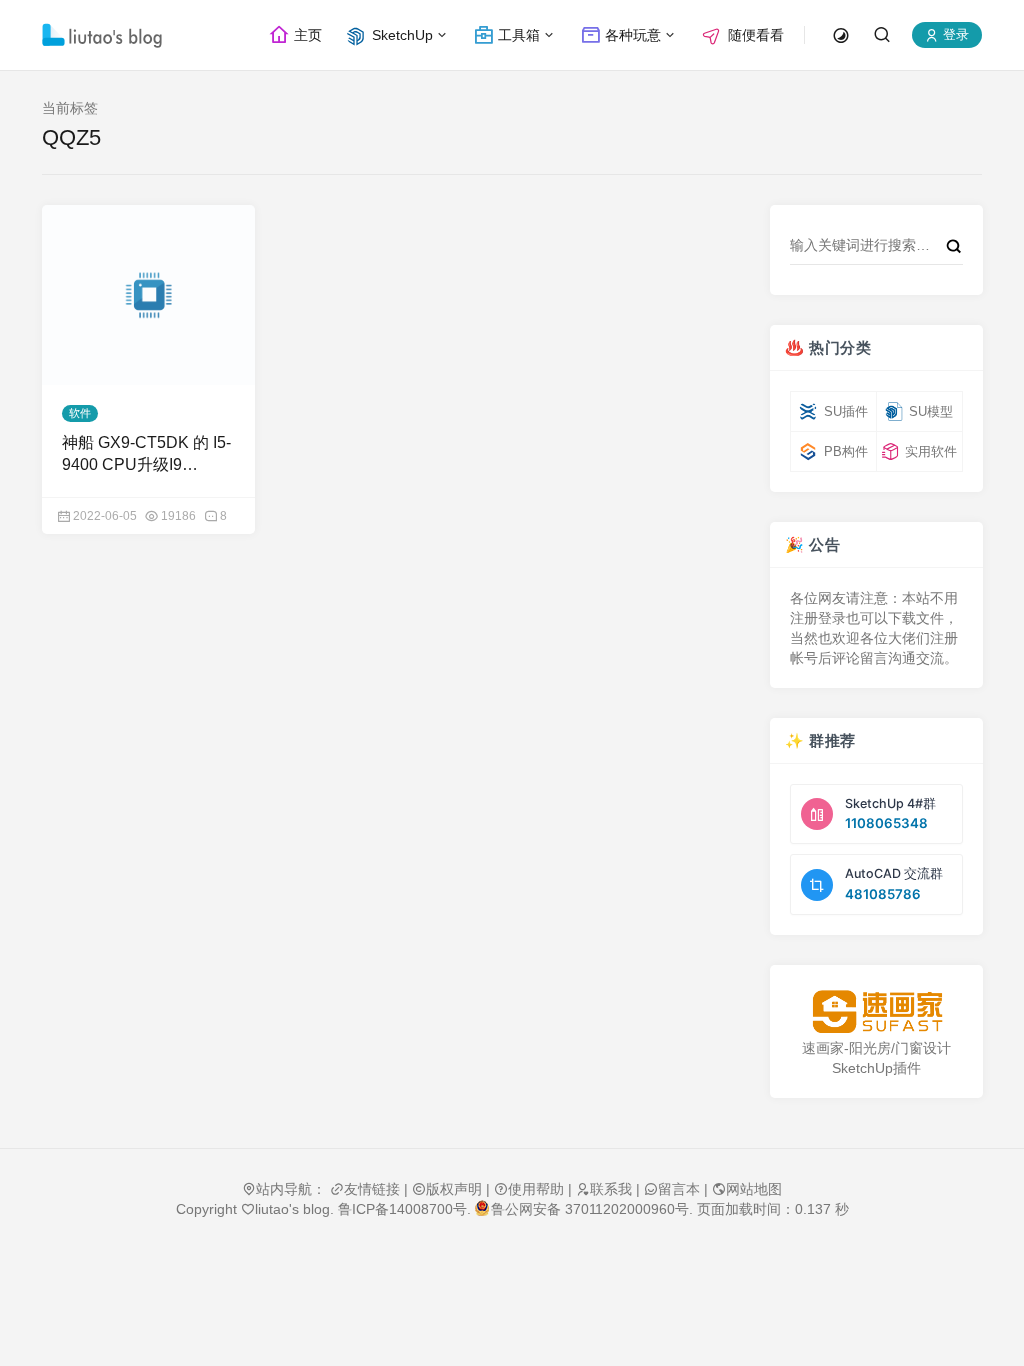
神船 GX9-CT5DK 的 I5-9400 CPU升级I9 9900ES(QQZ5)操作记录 (146, 455)
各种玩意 (631, 35)
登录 (954, 35)
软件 (80, 413)
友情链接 (372, 1189)
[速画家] (876, 1011)
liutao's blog (292, 1209)
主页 (306, 35)
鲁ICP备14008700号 (402, 1209)
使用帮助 (536, 1189)
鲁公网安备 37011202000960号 (590, 1209)
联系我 (611, 1189)
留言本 (679, 1189)
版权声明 (454, 1189)
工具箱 (517, 35)
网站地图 (754, 1189)
